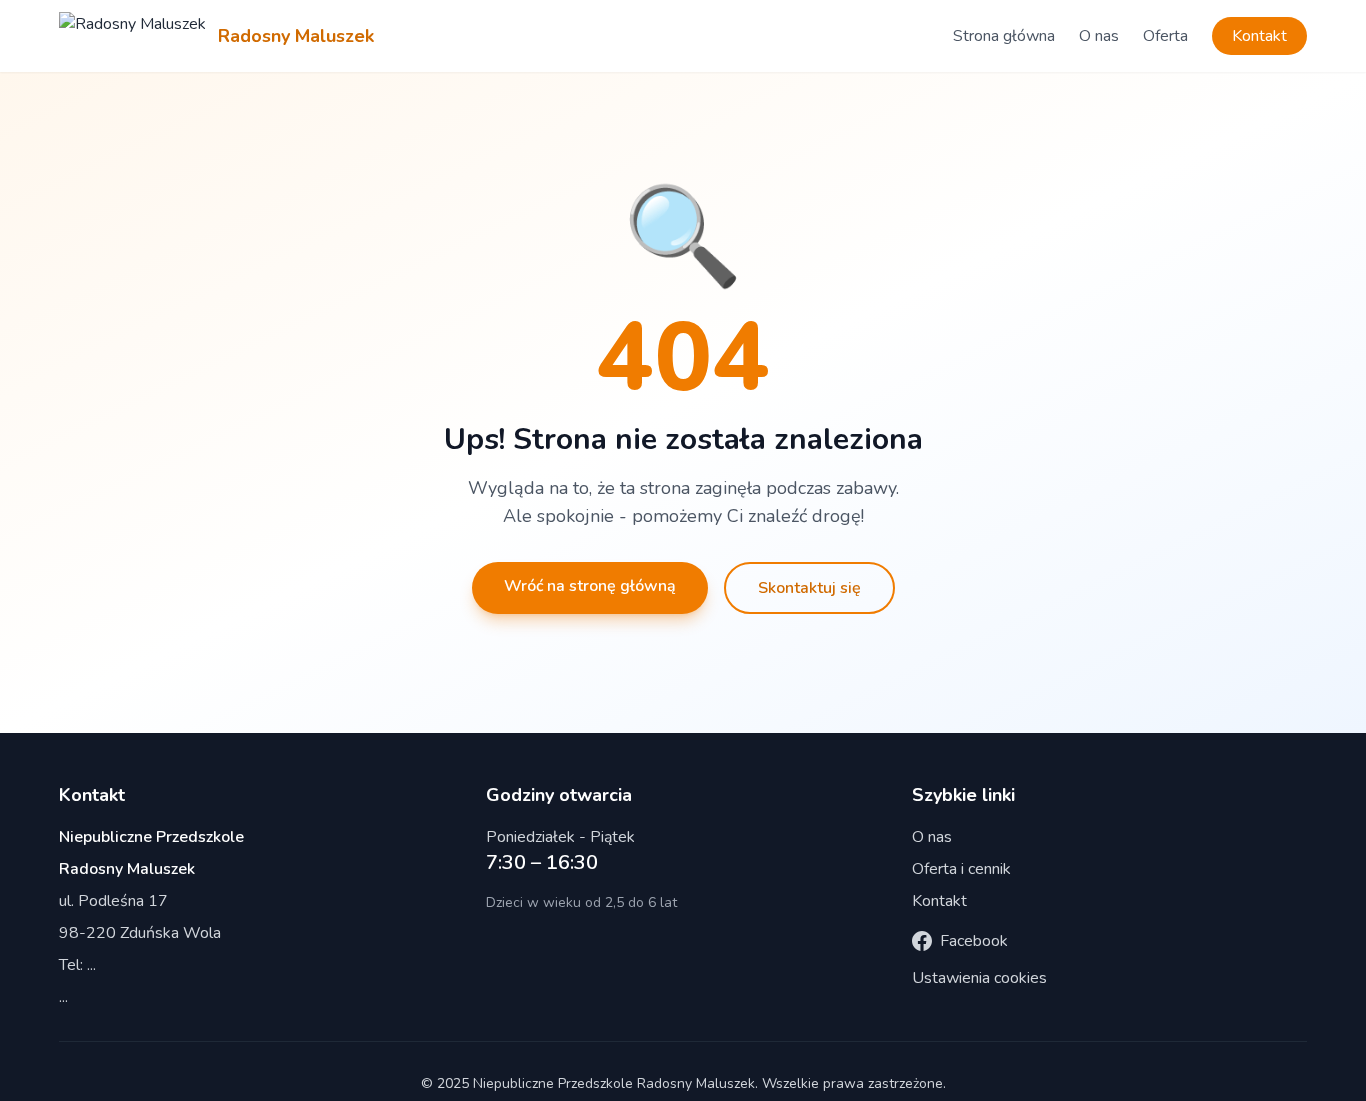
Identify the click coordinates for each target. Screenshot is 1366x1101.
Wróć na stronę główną (590, 586)
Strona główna (1004, 36)
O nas (1099, 36)
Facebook (974, 941)
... (63, 997)
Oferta (1165, 36)
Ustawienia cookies (979, 978)
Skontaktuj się (809, 588)
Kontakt (1259, 36)
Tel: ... (77, 965)
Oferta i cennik (961, 869)
